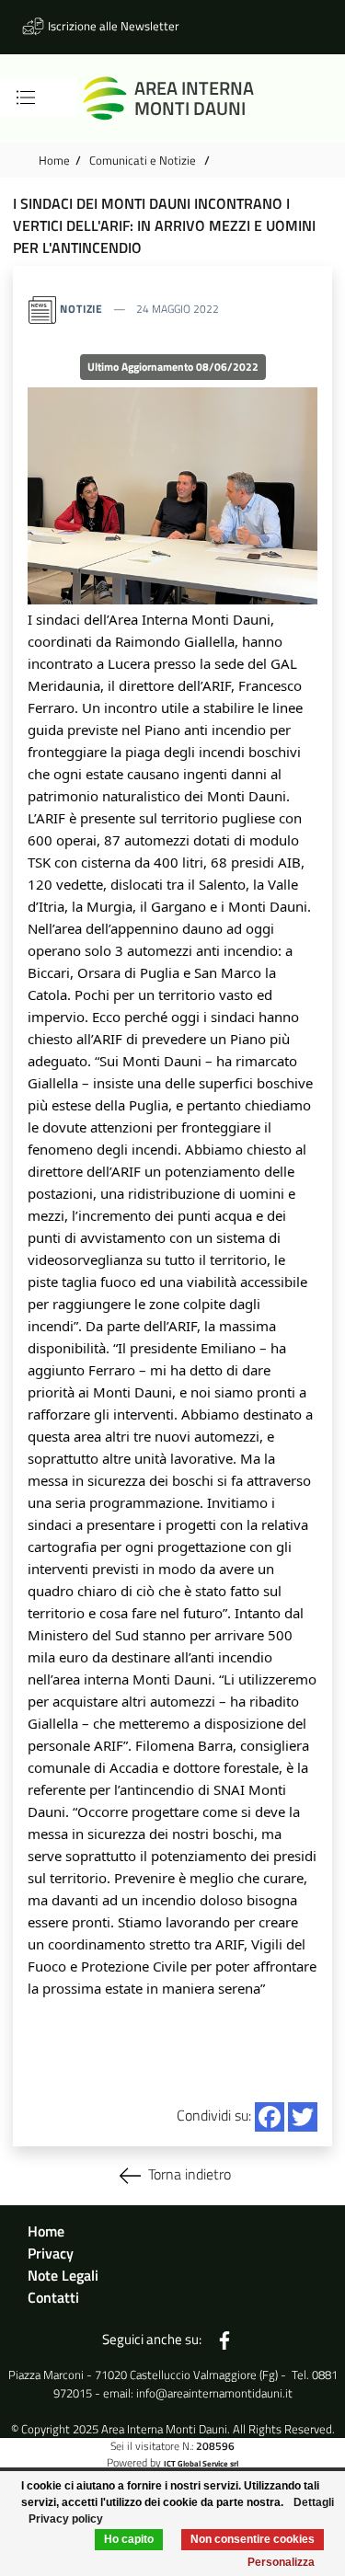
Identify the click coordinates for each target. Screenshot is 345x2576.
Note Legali (63, 2275)
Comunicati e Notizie (144, 160)
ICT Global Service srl (201, 2463)
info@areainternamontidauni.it (214, 2393)
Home (54, 160)
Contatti (53, 2297)
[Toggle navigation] (26, 98)
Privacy (51, 2253)
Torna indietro (190, 2174)
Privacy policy (66, 2519)
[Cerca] (50, 98)
